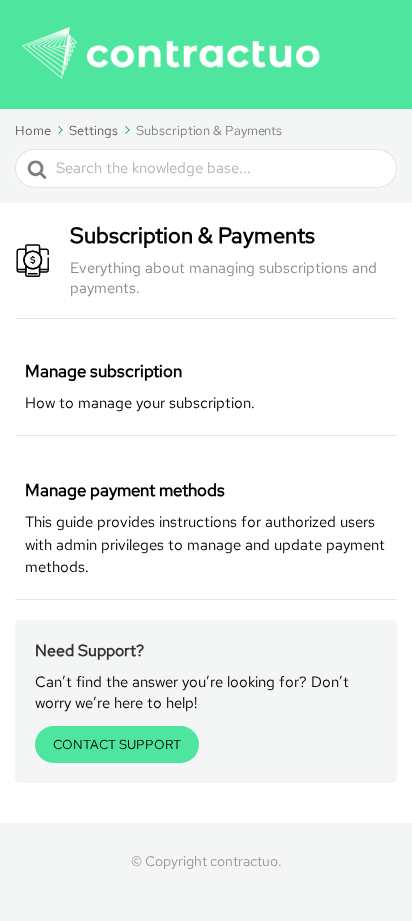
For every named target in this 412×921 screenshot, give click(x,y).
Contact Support (117, 744)
